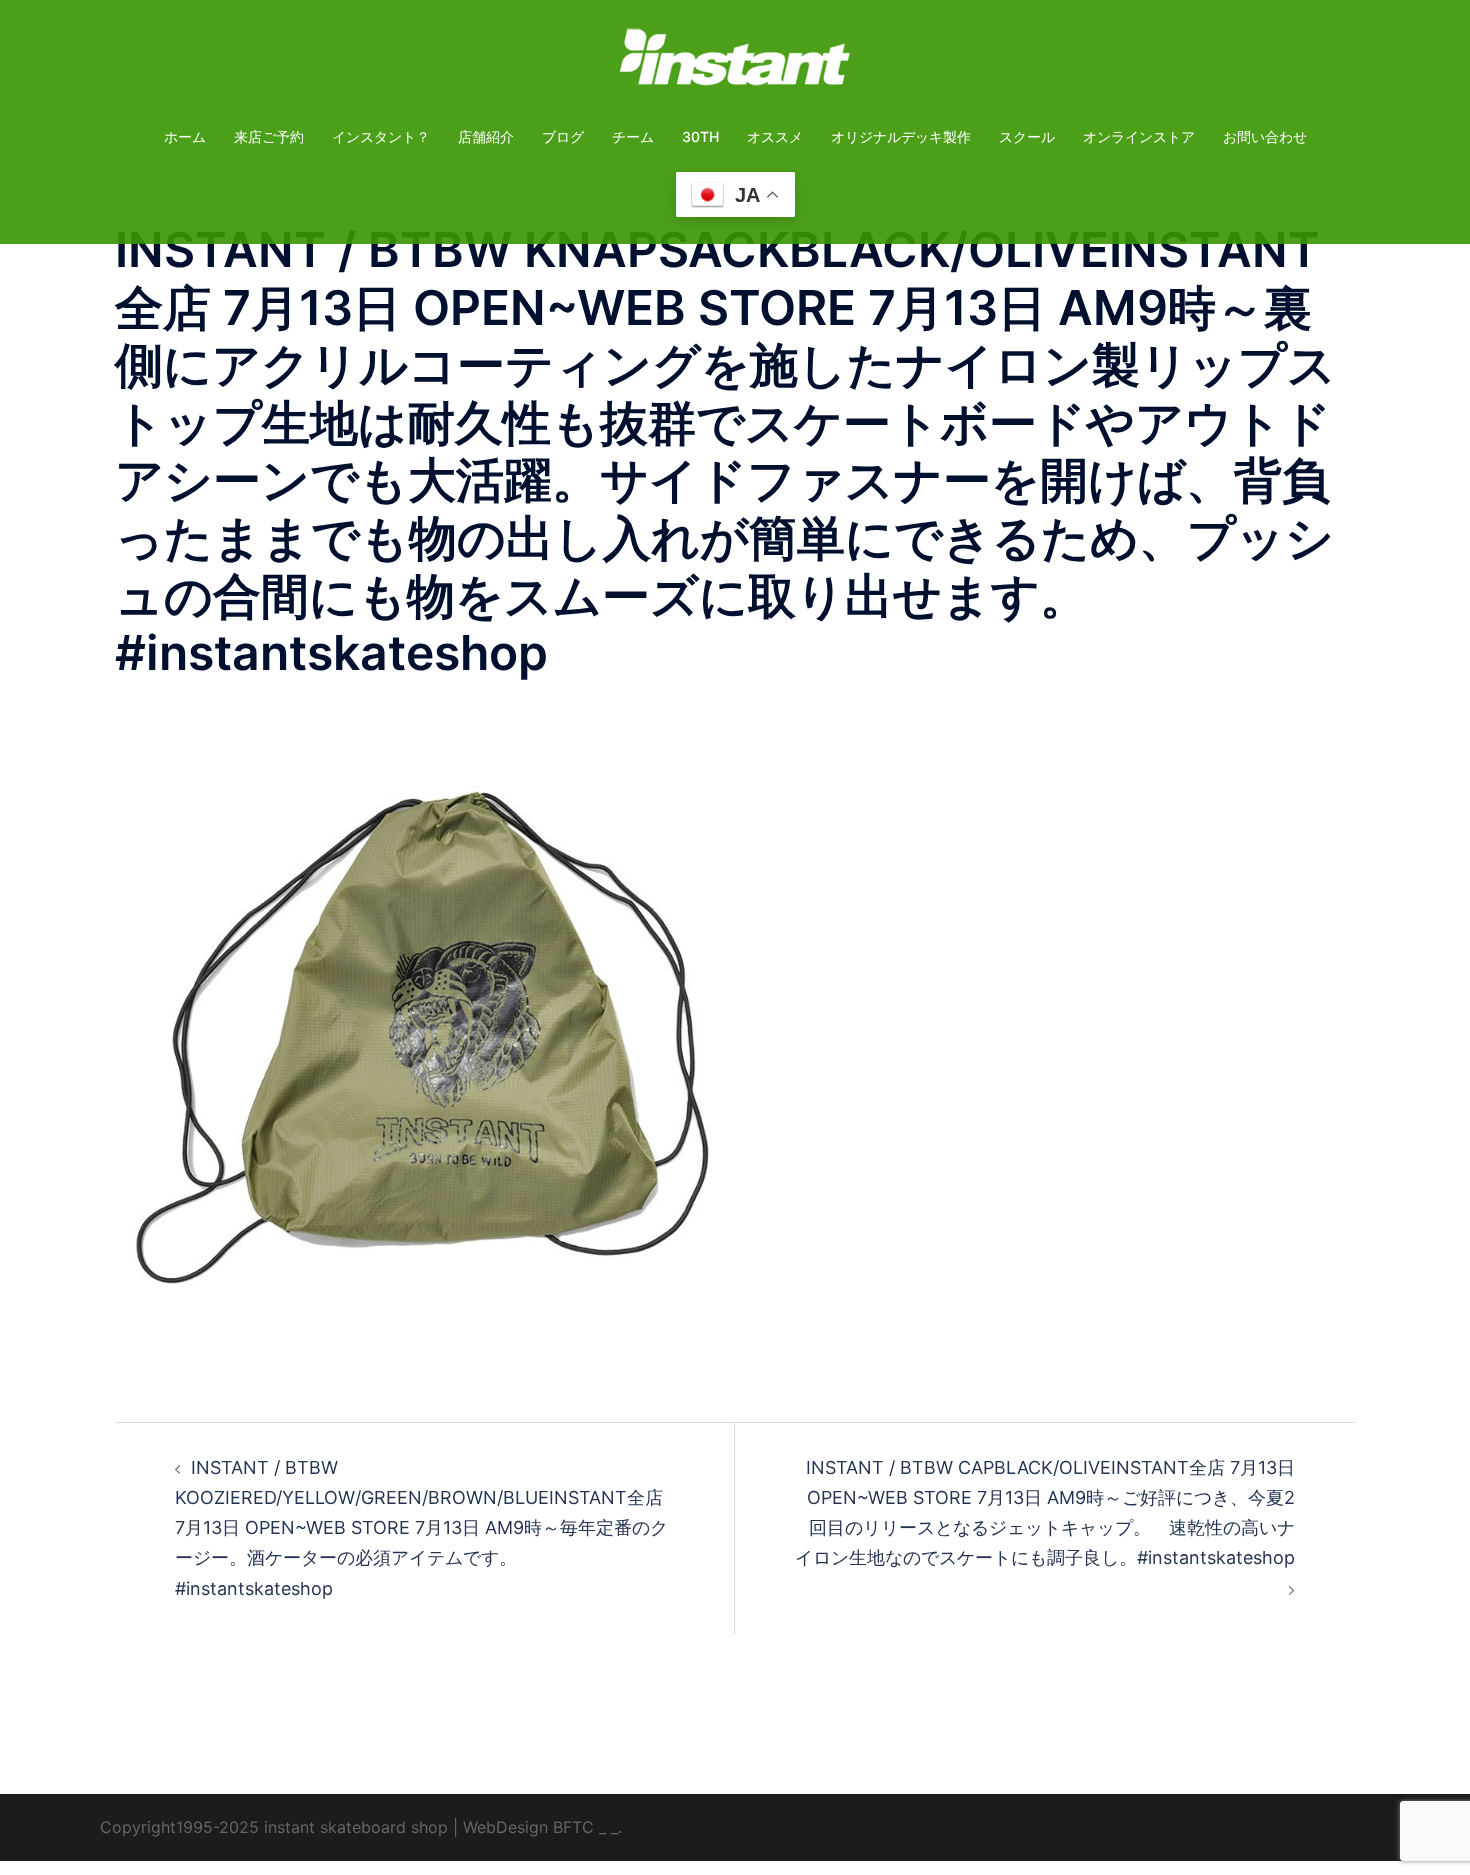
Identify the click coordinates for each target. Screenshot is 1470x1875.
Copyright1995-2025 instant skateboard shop (274, 1827)
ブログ (563, 136)
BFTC (573, 1827)
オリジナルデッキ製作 (901, 136)
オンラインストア (1139, 136)
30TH (700, 136)
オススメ (775, 136)
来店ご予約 (269, 136)
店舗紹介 (486, 136)
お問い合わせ (1265, 136)
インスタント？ (381, 136)
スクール (1027, 136)
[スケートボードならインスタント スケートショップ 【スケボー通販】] (735, 63)
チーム (633, 136)
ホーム (185, 136)
